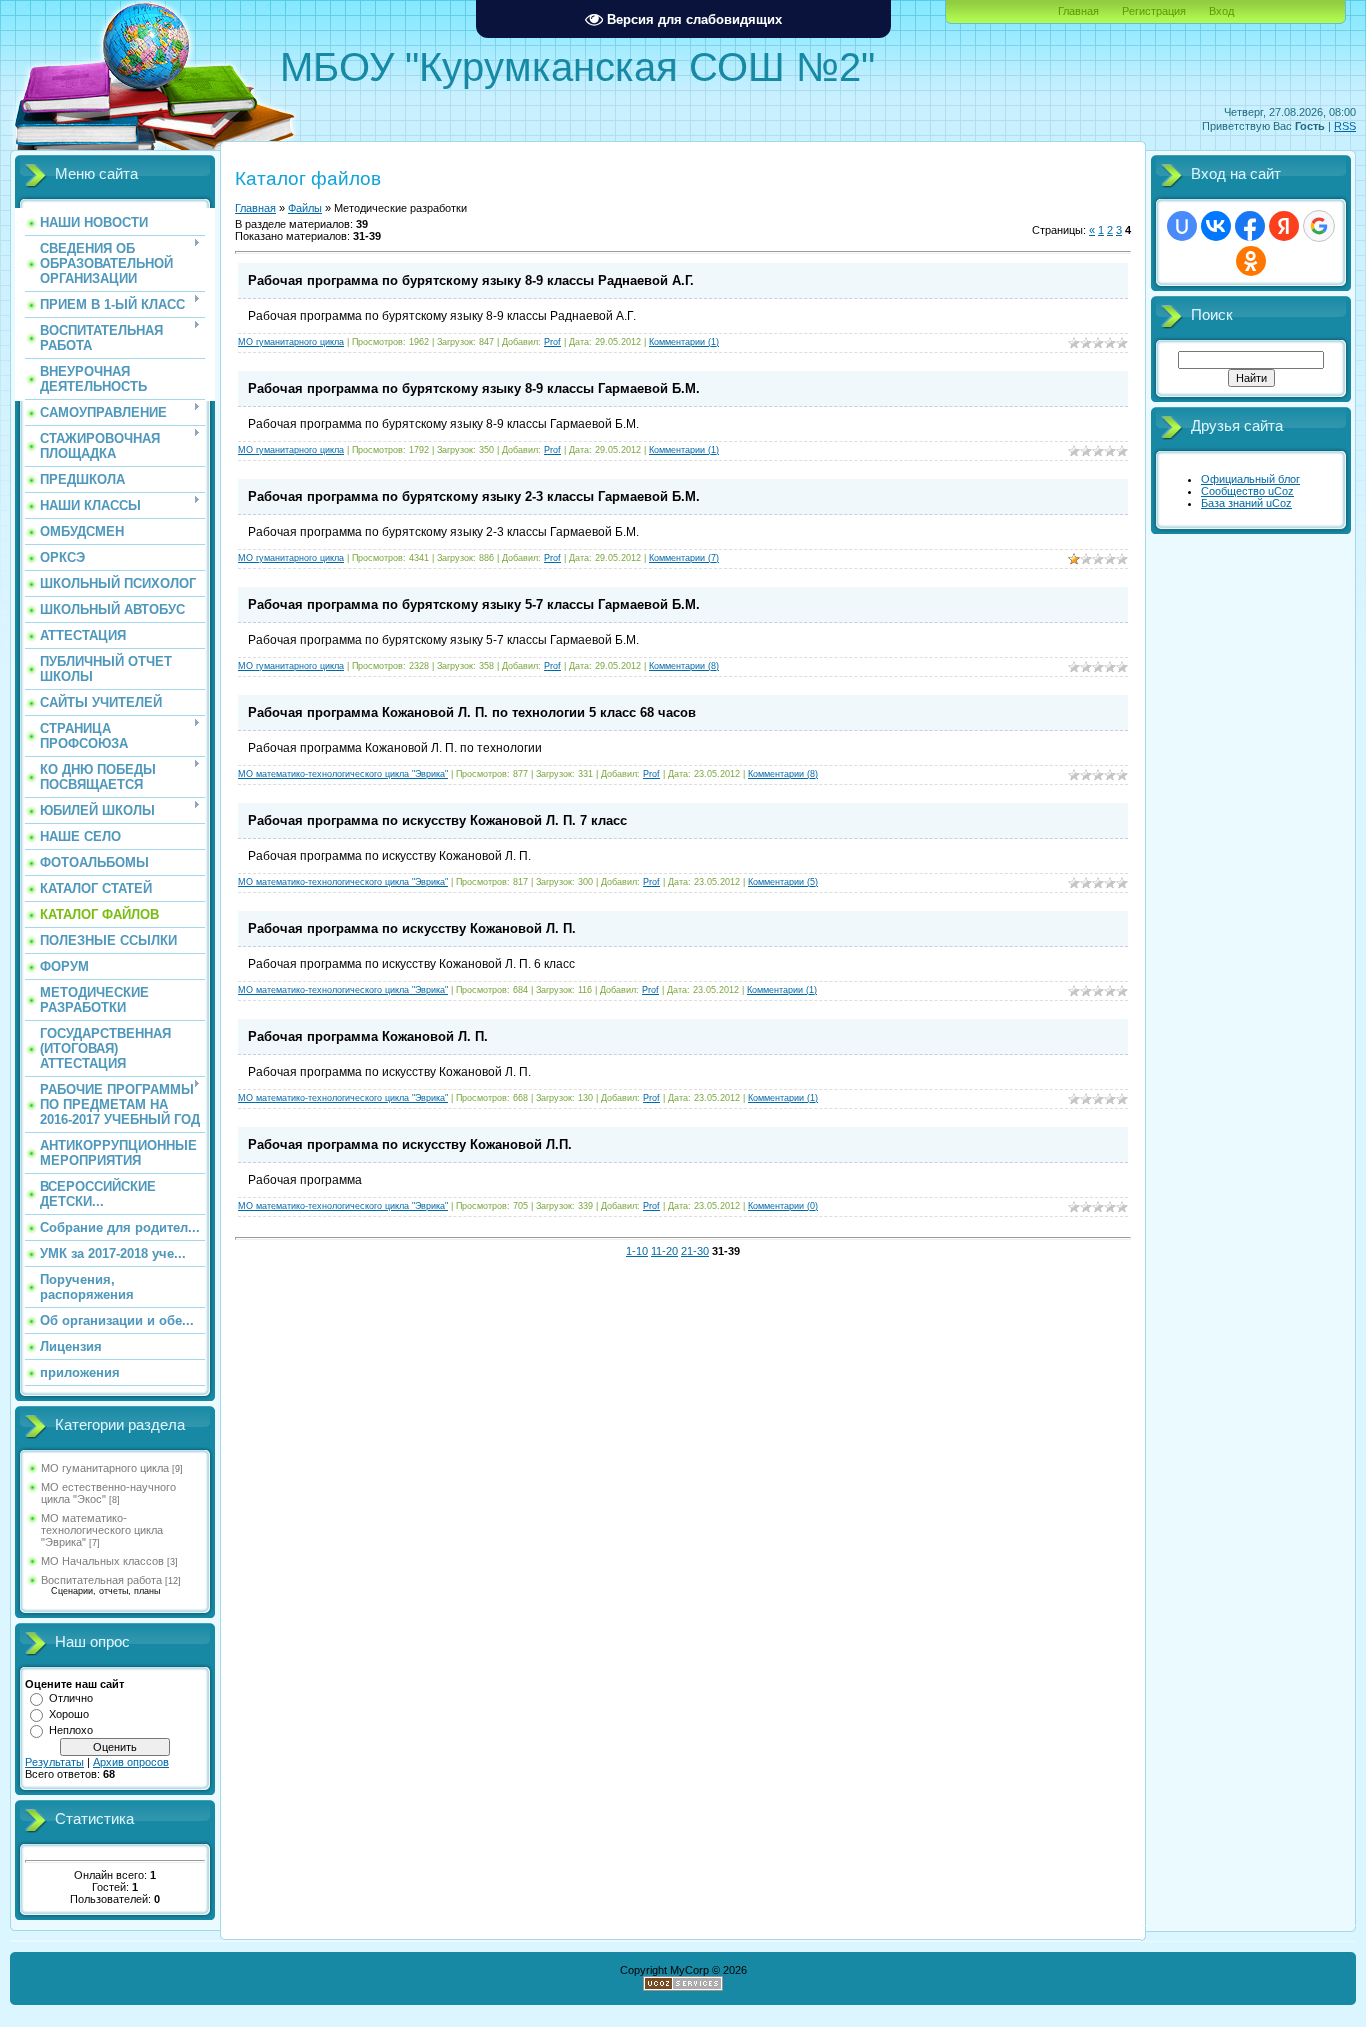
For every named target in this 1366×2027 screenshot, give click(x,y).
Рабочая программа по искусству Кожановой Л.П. (410, 1144)
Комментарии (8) (684, 666)
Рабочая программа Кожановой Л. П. (368, 1036)
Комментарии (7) (684, 558)
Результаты (54, 1762)
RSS (1345, 126)
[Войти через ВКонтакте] (1216, 226)
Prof (552, 342)
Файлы (305, 208)
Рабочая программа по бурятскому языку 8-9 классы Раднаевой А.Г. (471, 280)
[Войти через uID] (1182, 226)
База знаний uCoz (1246, 503)
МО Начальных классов (102, 1561)
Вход (1221, 11)
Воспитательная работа (101, 1580)
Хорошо (69, 1714)
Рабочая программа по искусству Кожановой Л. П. (412, 928)
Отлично (71, 1698)
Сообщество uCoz (1247, 491)
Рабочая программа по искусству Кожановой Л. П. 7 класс (437, 820)
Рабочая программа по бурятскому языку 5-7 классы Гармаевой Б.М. (474, 604)
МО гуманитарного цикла (105, 1468)
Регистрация (1154, 11)
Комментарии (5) (783, 882)
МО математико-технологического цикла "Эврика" (102, 1530)
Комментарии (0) (783, 1206)
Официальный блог (1250, 479)
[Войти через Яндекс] (1284, 226)
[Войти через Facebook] (1250, 226)
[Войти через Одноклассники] (1251, 261)
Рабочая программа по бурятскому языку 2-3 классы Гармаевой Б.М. (474, 496)
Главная (1078, 11)
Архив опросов (131, 1762)
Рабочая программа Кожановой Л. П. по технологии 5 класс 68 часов (472, 712)
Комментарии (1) (684, 342)
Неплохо (71, 1730)
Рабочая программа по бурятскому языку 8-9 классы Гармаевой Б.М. (474, 388)
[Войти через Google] (1319, 226)
